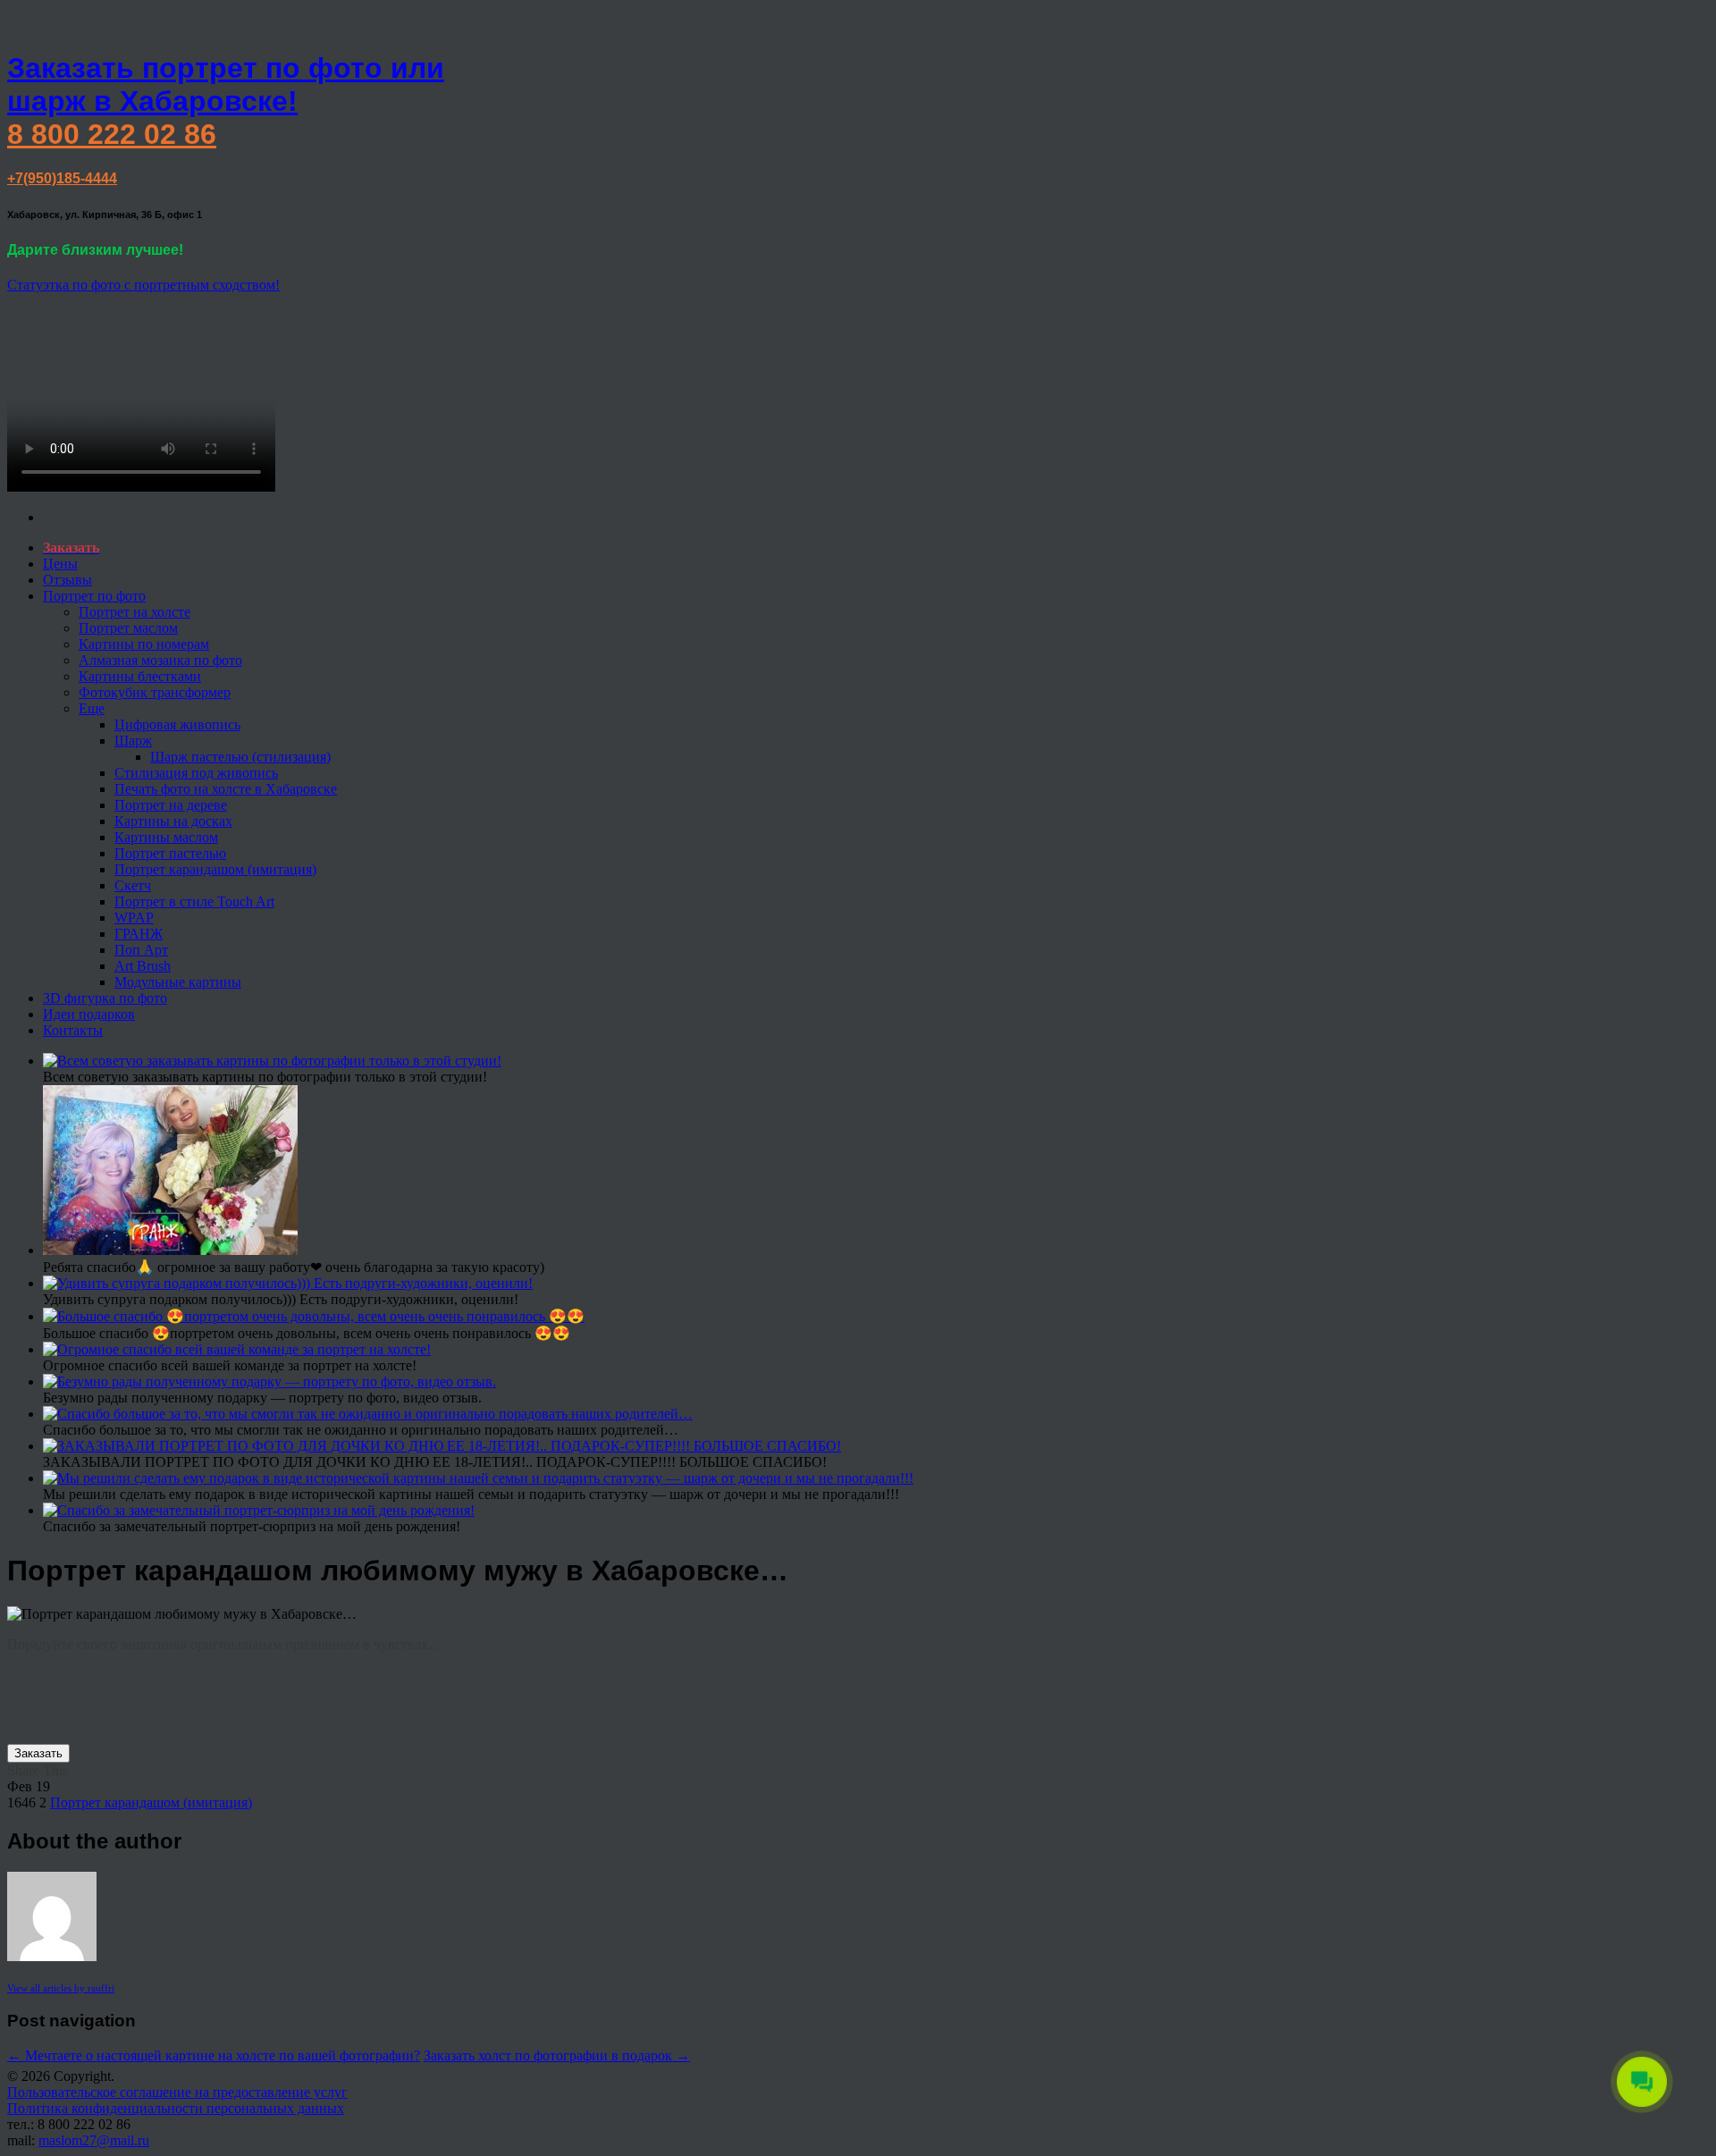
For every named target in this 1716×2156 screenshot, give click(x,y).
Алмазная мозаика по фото (160, 660)
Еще (92, 708)
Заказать (38, 1753)
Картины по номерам (144, 644)
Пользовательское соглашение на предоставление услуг (177, 2092)
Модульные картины (178, 982)
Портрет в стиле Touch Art (194, 901)
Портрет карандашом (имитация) (215, 869)
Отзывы (67, 580)
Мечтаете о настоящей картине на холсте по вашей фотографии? (214, 2055)
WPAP (134, 918)
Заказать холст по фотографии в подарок (557, 2055)
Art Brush (143, 966)
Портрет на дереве (171, 805)
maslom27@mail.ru (94, 2140)
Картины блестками (140, 676)
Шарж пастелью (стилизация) (240, 757)
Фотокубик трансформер (155, 692)
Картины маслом (166, 837)
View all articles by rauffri (61, 1988)
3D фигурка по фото (105, 998)
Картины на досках (173, 821)
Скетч (133, 885)
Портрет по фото (94, 596)
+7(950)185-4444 (62, 178)
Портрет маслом (128, 628)
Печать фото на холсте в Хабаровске (226, 789)
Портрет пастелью (170, 853)
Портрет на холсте (135, 612)
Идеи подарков (89, 1014)
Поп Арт (141, 950)
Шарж (133, 741)
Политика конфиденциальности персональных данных (176, 2108)
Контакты (73, 1030)
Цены (60, 564)
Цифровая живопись (177, 724)
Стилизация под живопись (196, 773)
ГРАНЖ (139, 934)
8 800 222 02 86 (112, 134)
